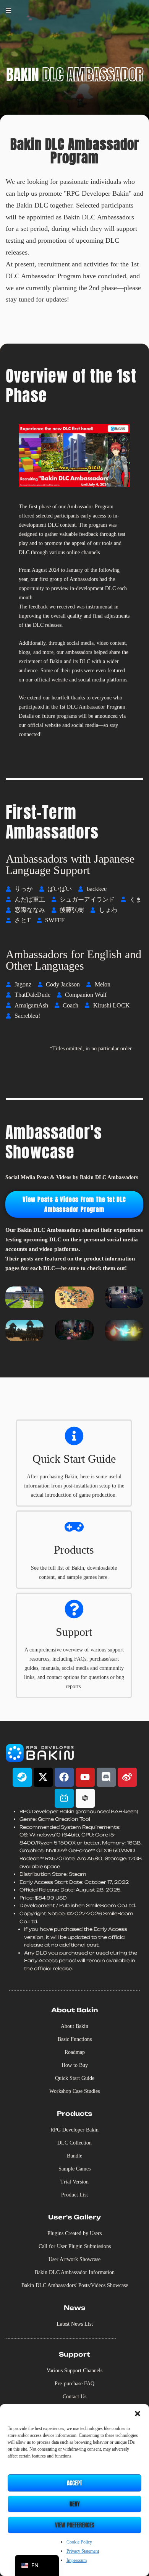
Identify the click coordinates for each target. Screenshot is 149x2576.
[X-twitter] (43, 1777)
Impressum (77, 2560)
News (75, 2308)
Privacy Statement (83, 2551)
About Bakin (74, 2010)
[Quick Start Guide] (74, 1436)
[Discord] (106, 1777)
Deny (75, 2504)
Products (74, 1550)
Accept (74, 2483)
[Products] (74, 1527)
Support (74, 1632)
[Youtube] (85, 1777)
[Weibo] (127, 1777)
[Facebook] (64, 1777)
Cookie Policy (79, 2542)
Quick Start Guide (74, 1459)
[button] (138, 2414)
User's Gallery (74, 2217)
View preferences (75, 2525)
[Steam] (22, 1777)
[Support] (74, 1609)
